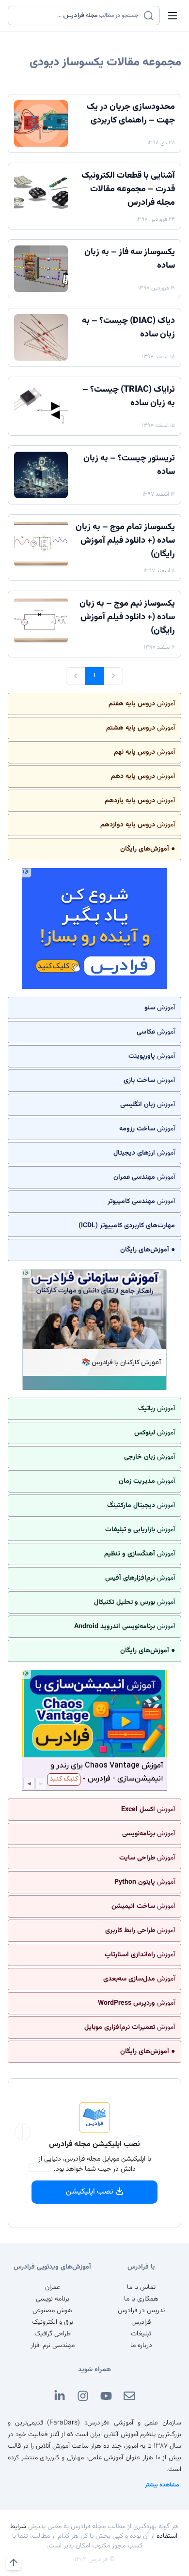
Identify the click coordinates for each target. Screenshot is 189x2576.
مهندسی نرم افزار (53, 2346)
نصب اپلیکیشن (90, 2192)
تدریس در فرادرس (141, 2311)
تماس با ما (141, 2287)
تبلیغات (141, 2334)
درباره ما (141, 2346)
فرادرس (141, 2322)
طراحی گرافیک (53, 2334)
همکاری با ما (141, 2299)
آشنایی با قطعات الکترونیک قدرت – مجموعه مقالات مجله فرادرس (128, 189)
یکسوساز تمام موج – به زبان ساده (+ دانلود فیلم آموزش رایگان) (125, 541)
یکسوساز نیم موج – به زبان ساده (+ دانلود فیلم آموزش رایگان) (127, 617)
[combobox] (78, 15)
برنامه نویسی (53, 2299)
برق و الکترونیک (53, 2322)
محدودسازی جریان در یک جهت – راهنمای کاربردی (131, 114)
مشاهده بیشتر (162, 2485)
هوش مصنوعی (52, 2311)
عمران (53, 2287)
